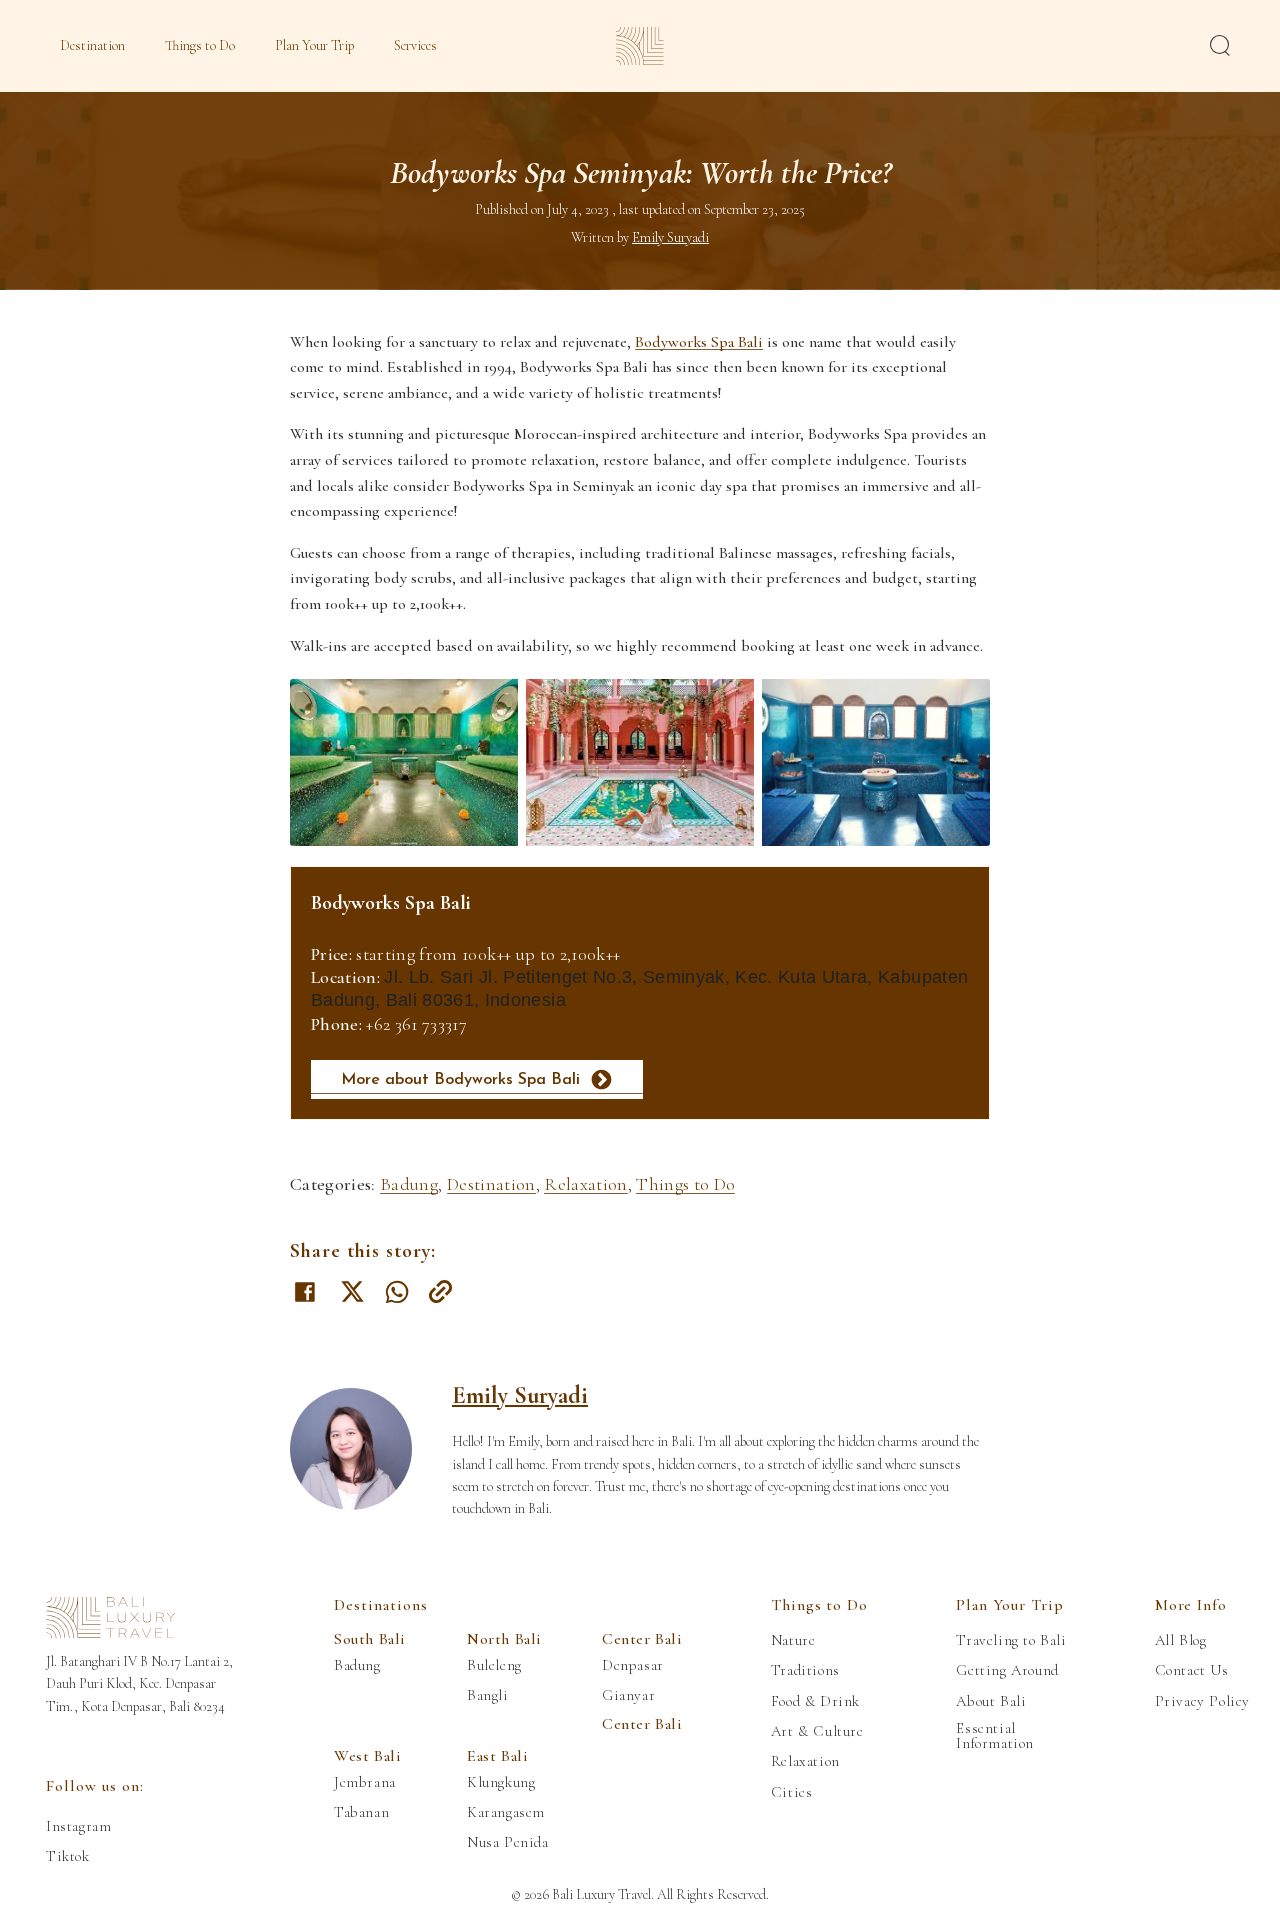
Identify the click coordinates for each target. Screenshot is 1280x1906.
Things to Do (200, 45)
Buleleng (494, 1665)
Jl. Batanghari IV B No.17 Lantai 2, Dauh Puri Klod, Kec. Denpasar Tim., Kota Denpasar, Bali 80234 (139, 1684)
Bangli (488, 1695)
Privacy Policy (1202, 1701)
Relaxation (585, 1184)
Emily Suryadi (520, 1395)
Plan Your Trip (314, 45)
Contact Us (1192, 1670)
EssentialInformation (995, 1736)
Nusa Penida (508, 1842)
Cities (792, 1792)
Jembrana (365, 1782)
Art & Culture (817, 1731)
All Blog (1181, 1640)
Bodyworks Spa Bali (699, 342)
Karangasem (506, 1812)
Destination (92, 45)
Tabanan (361, 1812)
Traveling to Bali (1011, 1640)
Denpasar (633, 1665)
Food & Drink (815, 1701)
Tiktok (68, 1856)
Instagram (78, 1826)
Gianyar (628, 1695)
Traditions (805, 1670)
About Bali (991, 1701)
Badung (409, 1184)
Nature (793, 1640)
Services (415, 45)
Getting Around (1007, 1670)
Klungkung (501, 1782)
